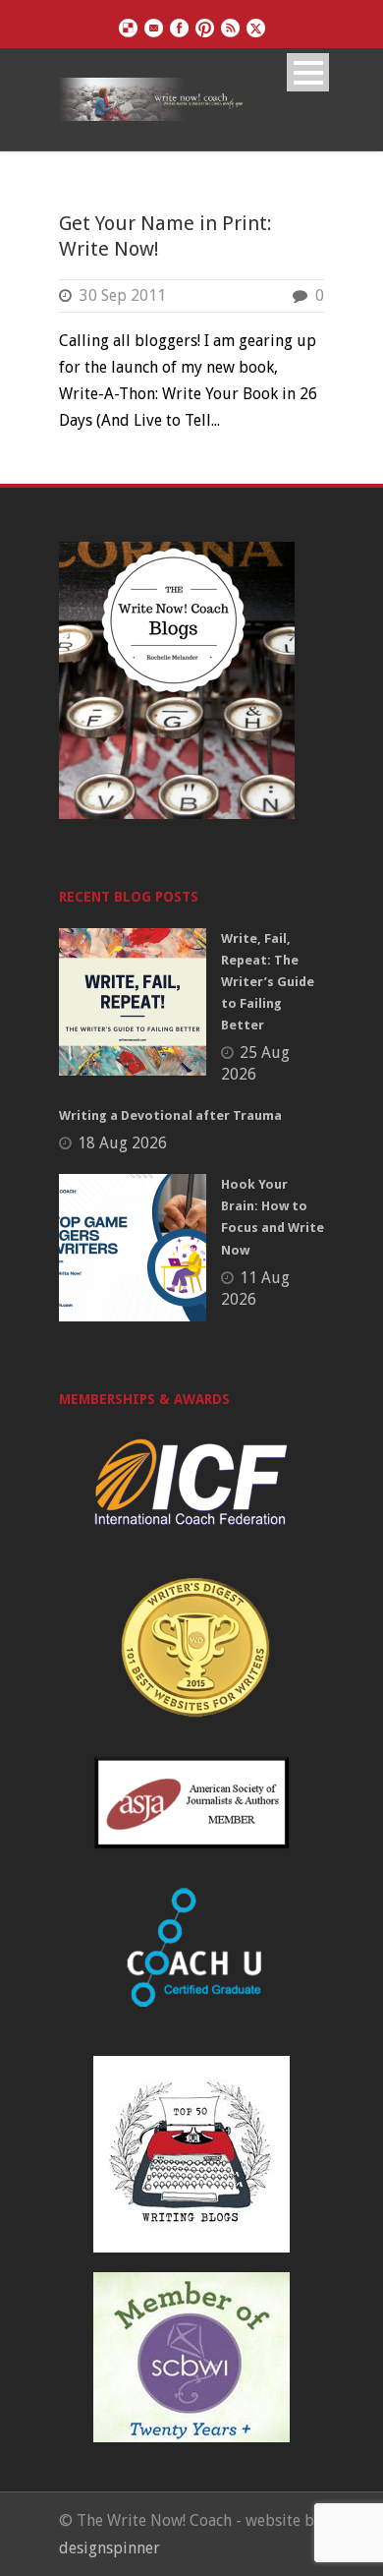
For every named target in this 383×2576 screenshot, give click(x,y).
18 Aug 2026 (122, 1143)
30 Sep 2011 (123, 295)
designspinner (109, 2548)
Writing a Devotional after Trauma (170, 1115)
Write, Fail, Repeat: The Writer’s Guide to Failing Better (268, 982)
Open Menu (308, 72)
